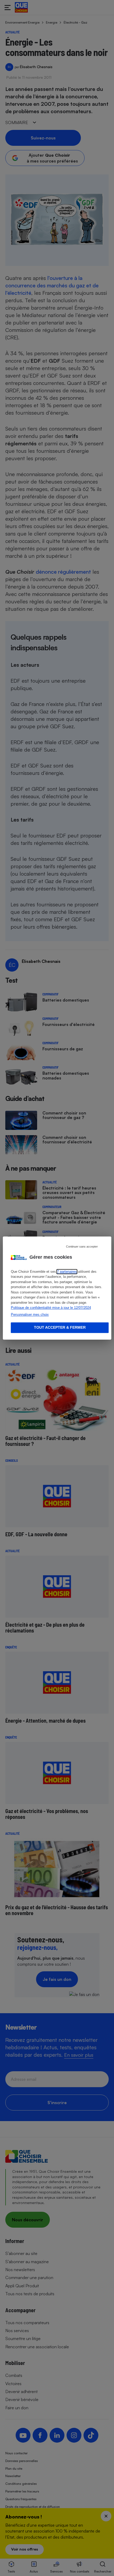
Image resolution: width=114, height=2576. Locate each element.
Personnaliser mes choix (30, 1315)
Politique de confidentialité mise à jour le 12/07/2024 (51, 1308)
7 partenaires (67, 1272)
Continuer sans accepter (82, 1247)
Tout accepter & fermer (60, 1328)
